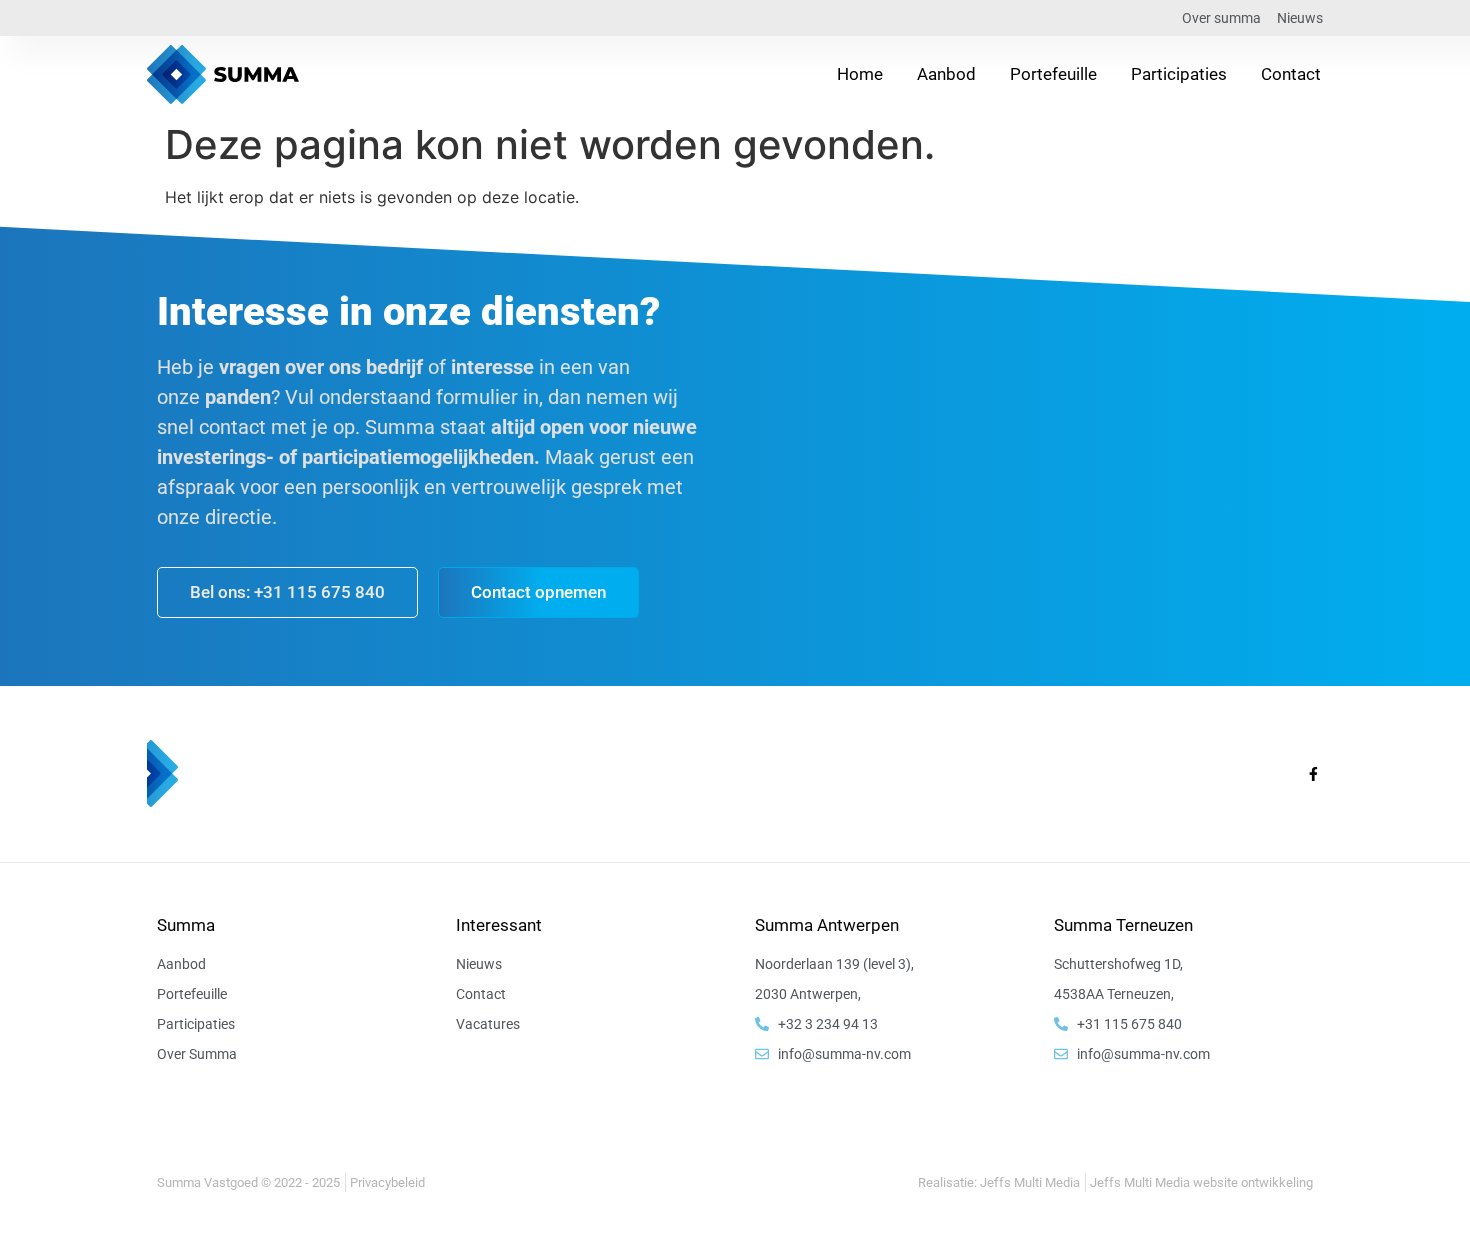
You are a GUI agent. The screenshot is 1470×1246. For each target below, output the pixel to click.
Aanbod (946, 74)
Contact (1291, 74)
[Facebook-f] (1313, 774)
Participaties (1179, 74)
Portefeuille (1053, 74)
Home (860, 74)
